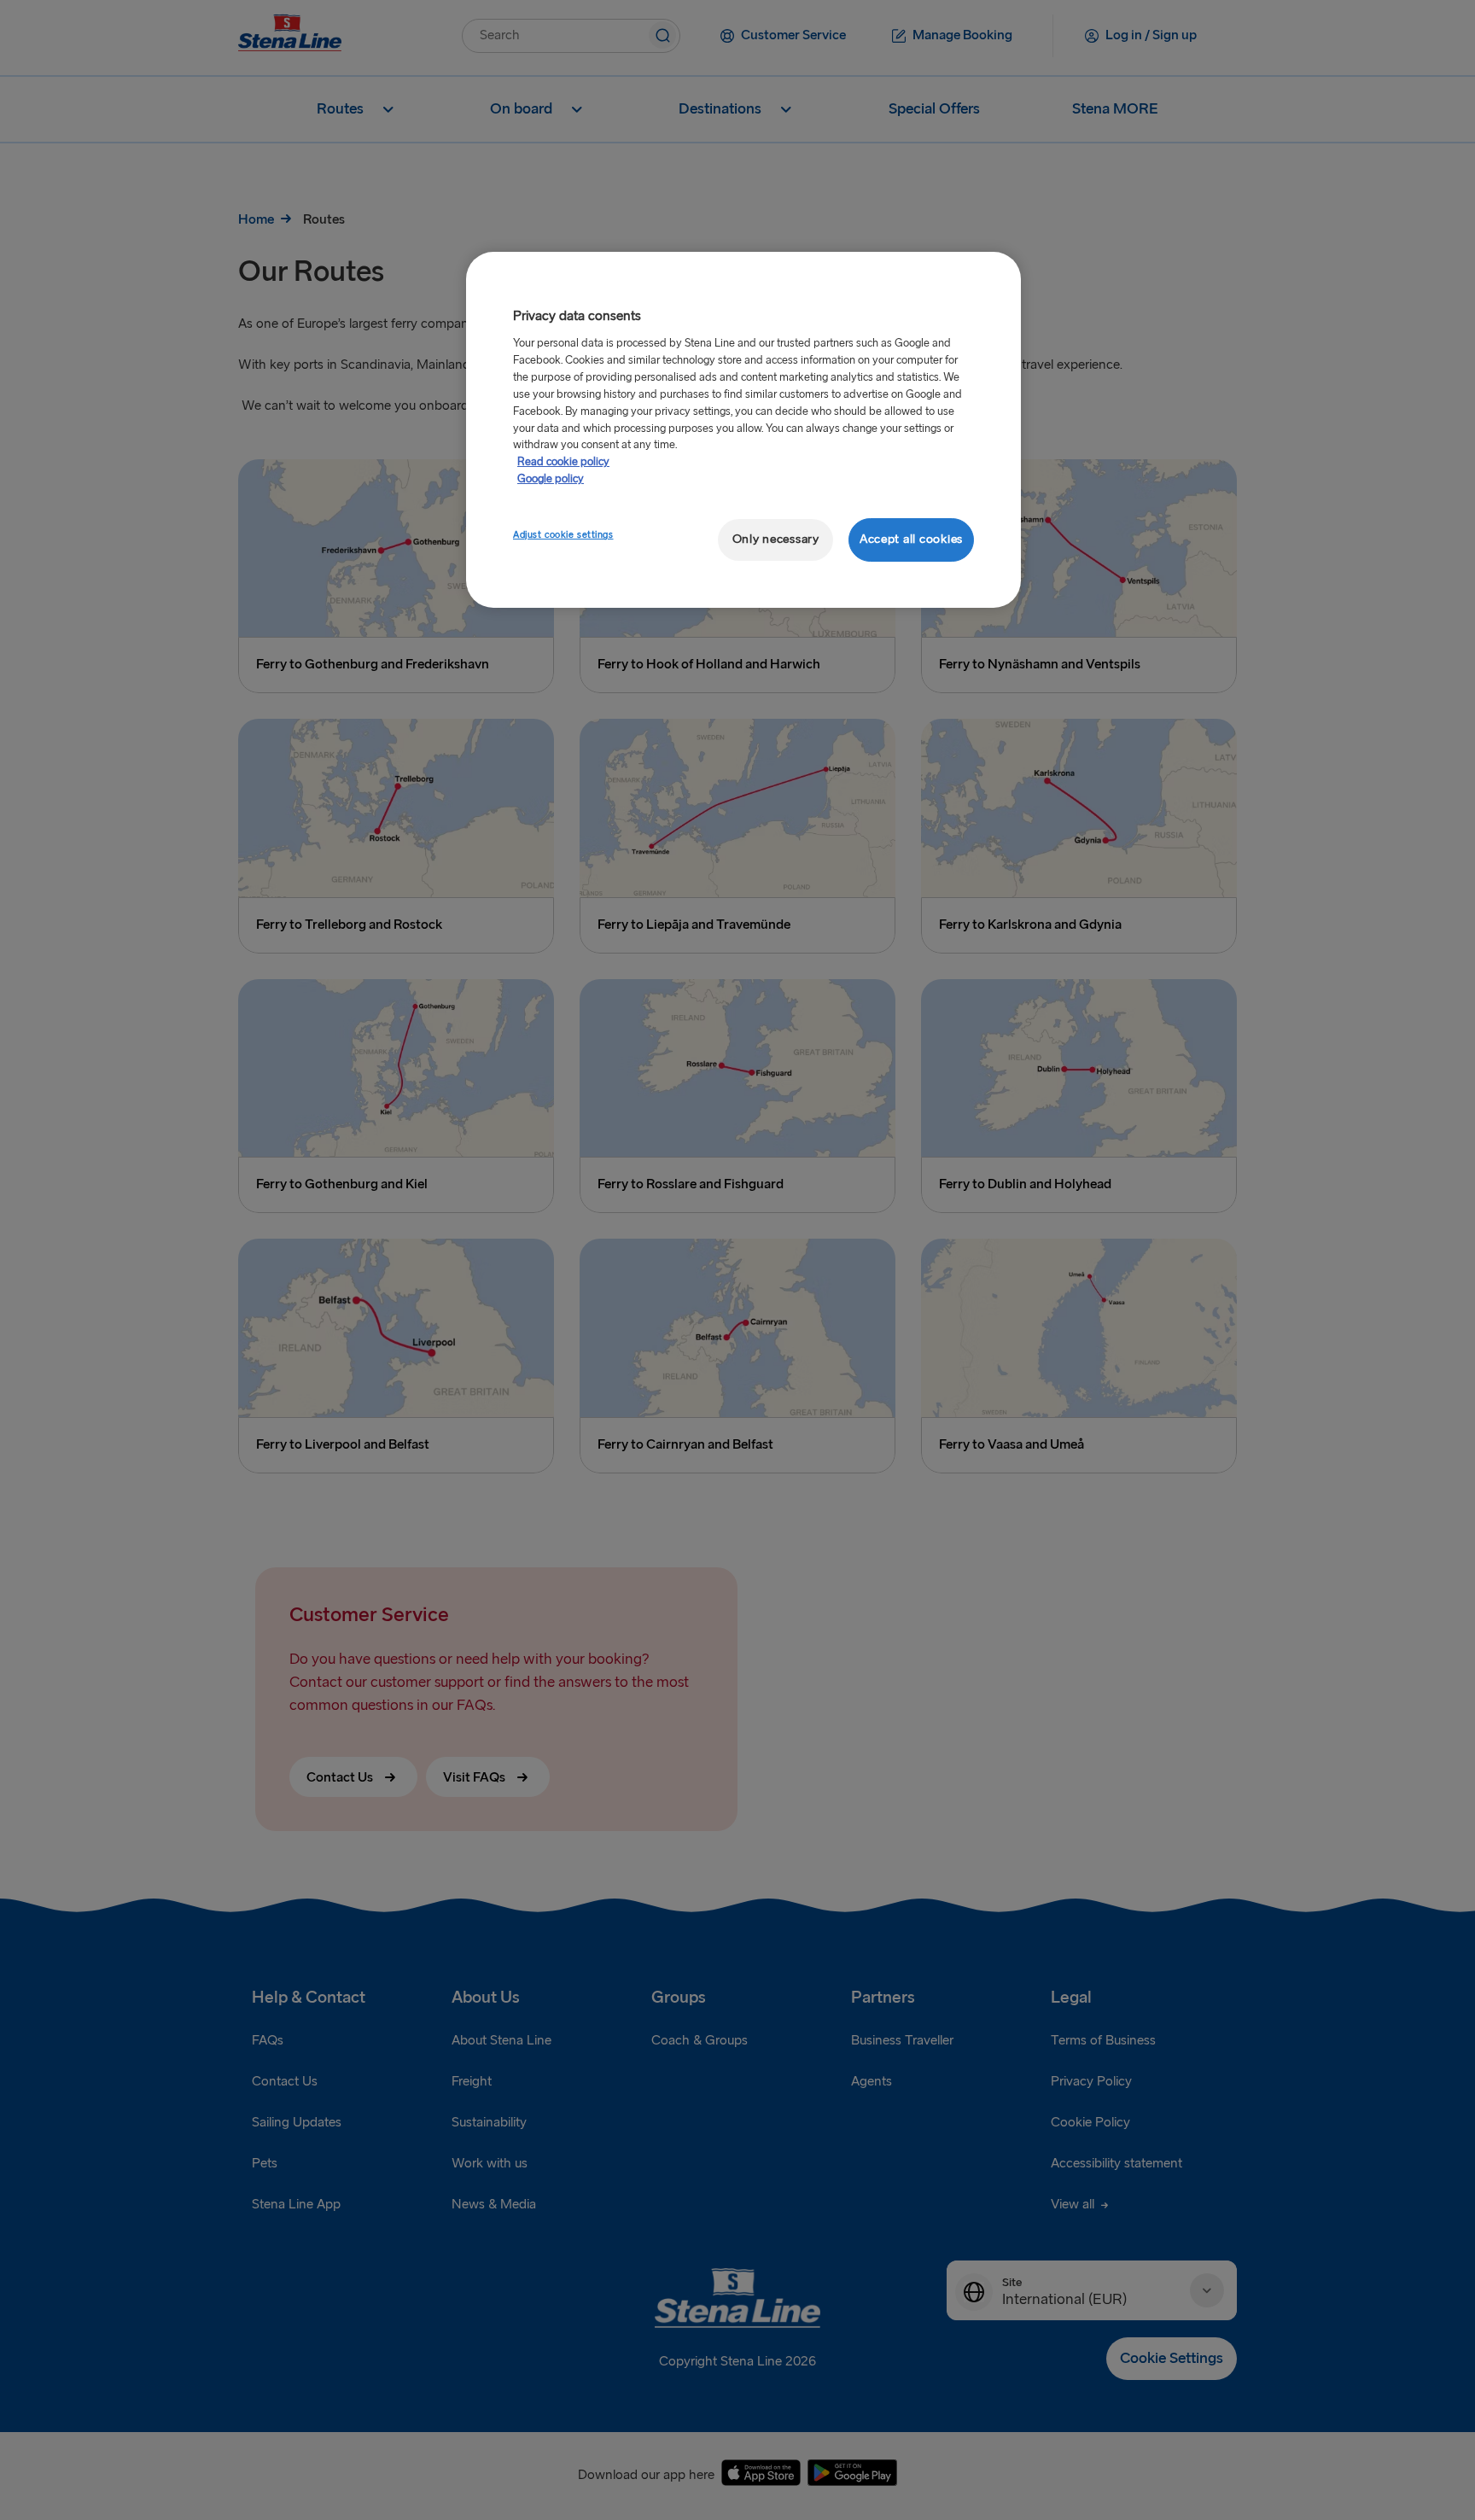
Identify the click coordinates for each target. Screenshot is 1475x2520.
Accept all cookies (911, 539)
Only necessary (776, 539)
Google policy (551, 479)
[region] (743, 430)
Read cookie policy (563, 462)
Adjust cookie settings (563, 535)
